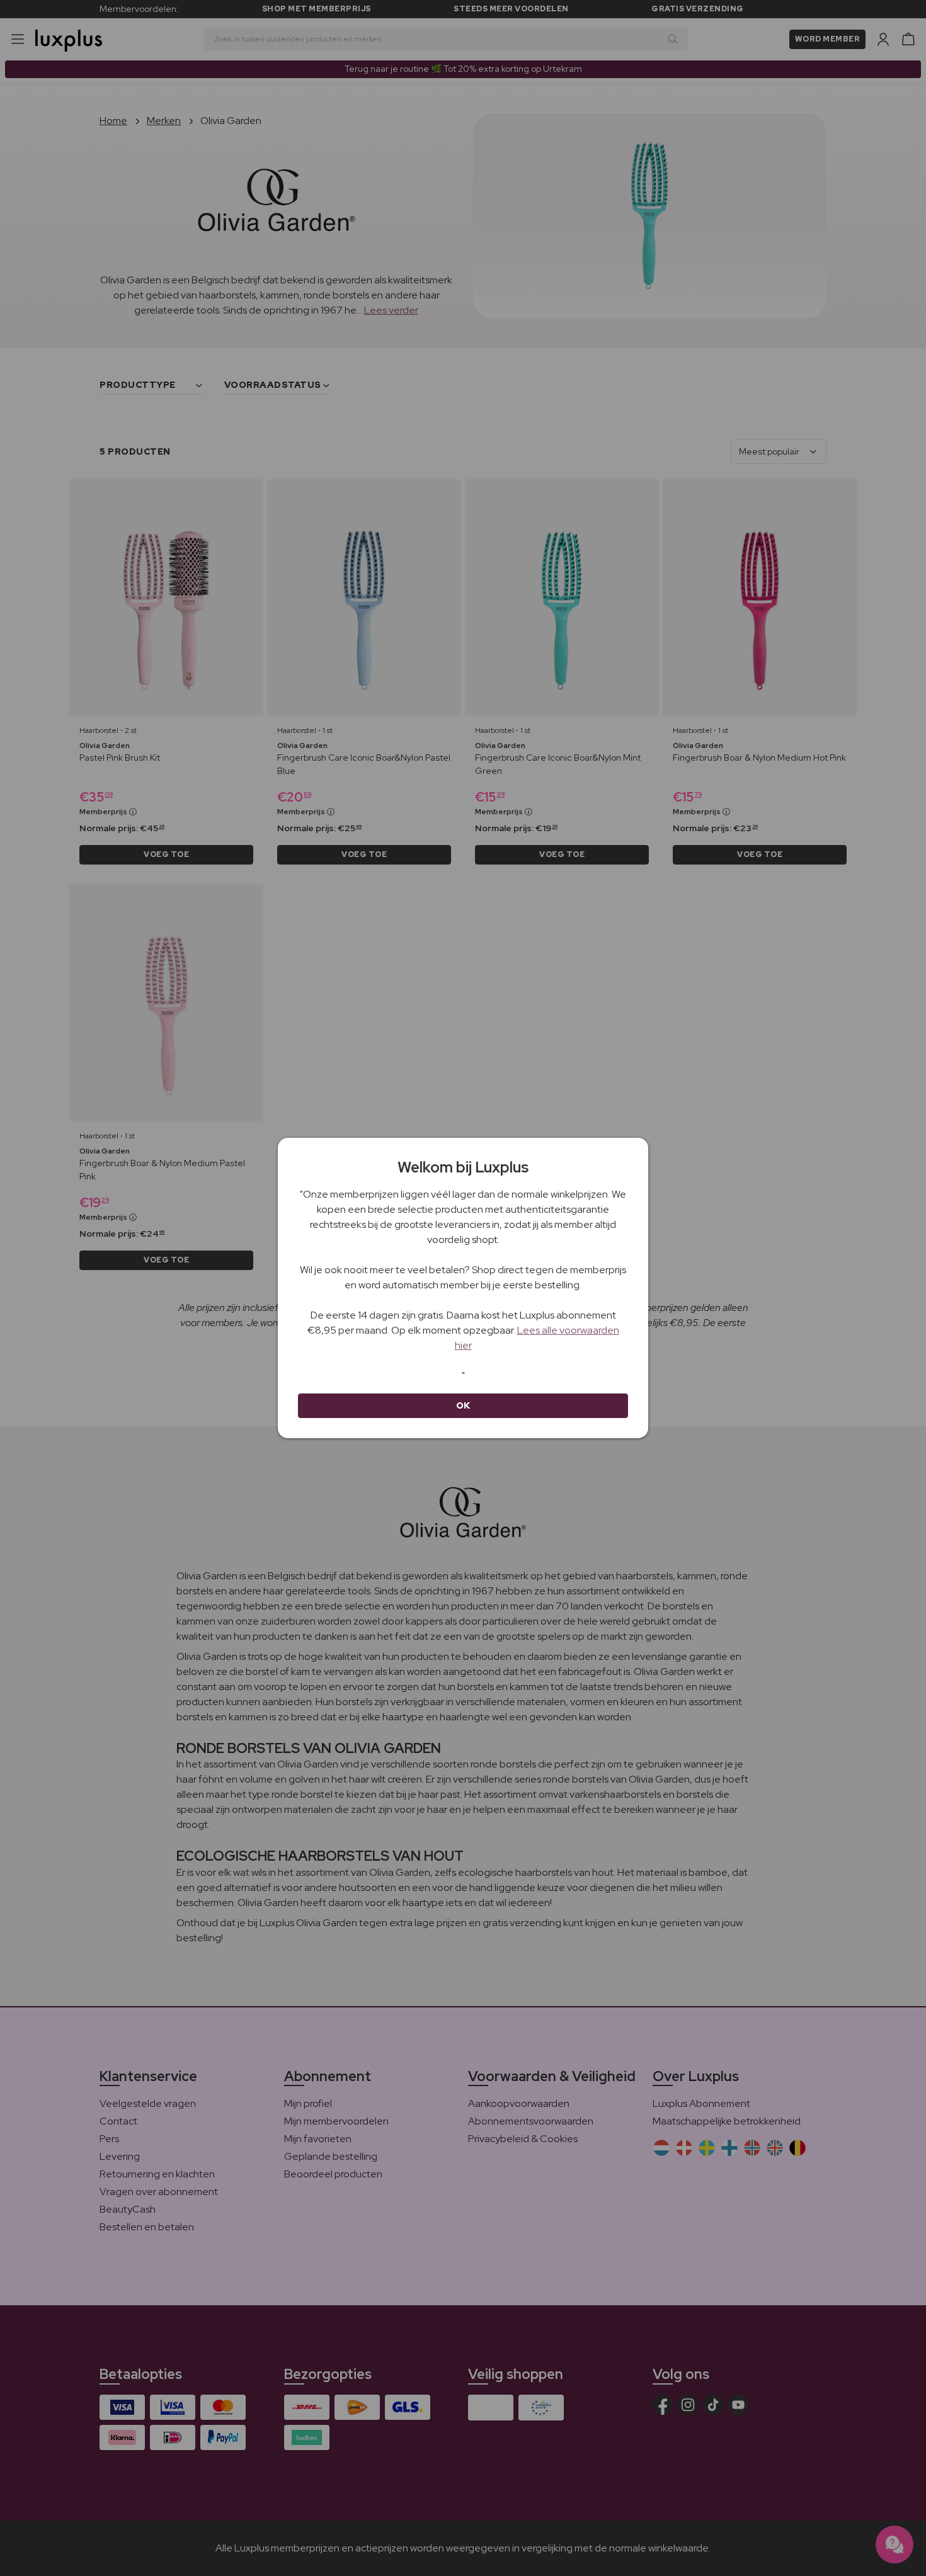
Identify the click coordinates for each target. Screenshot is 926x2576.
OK (463, 1405)
